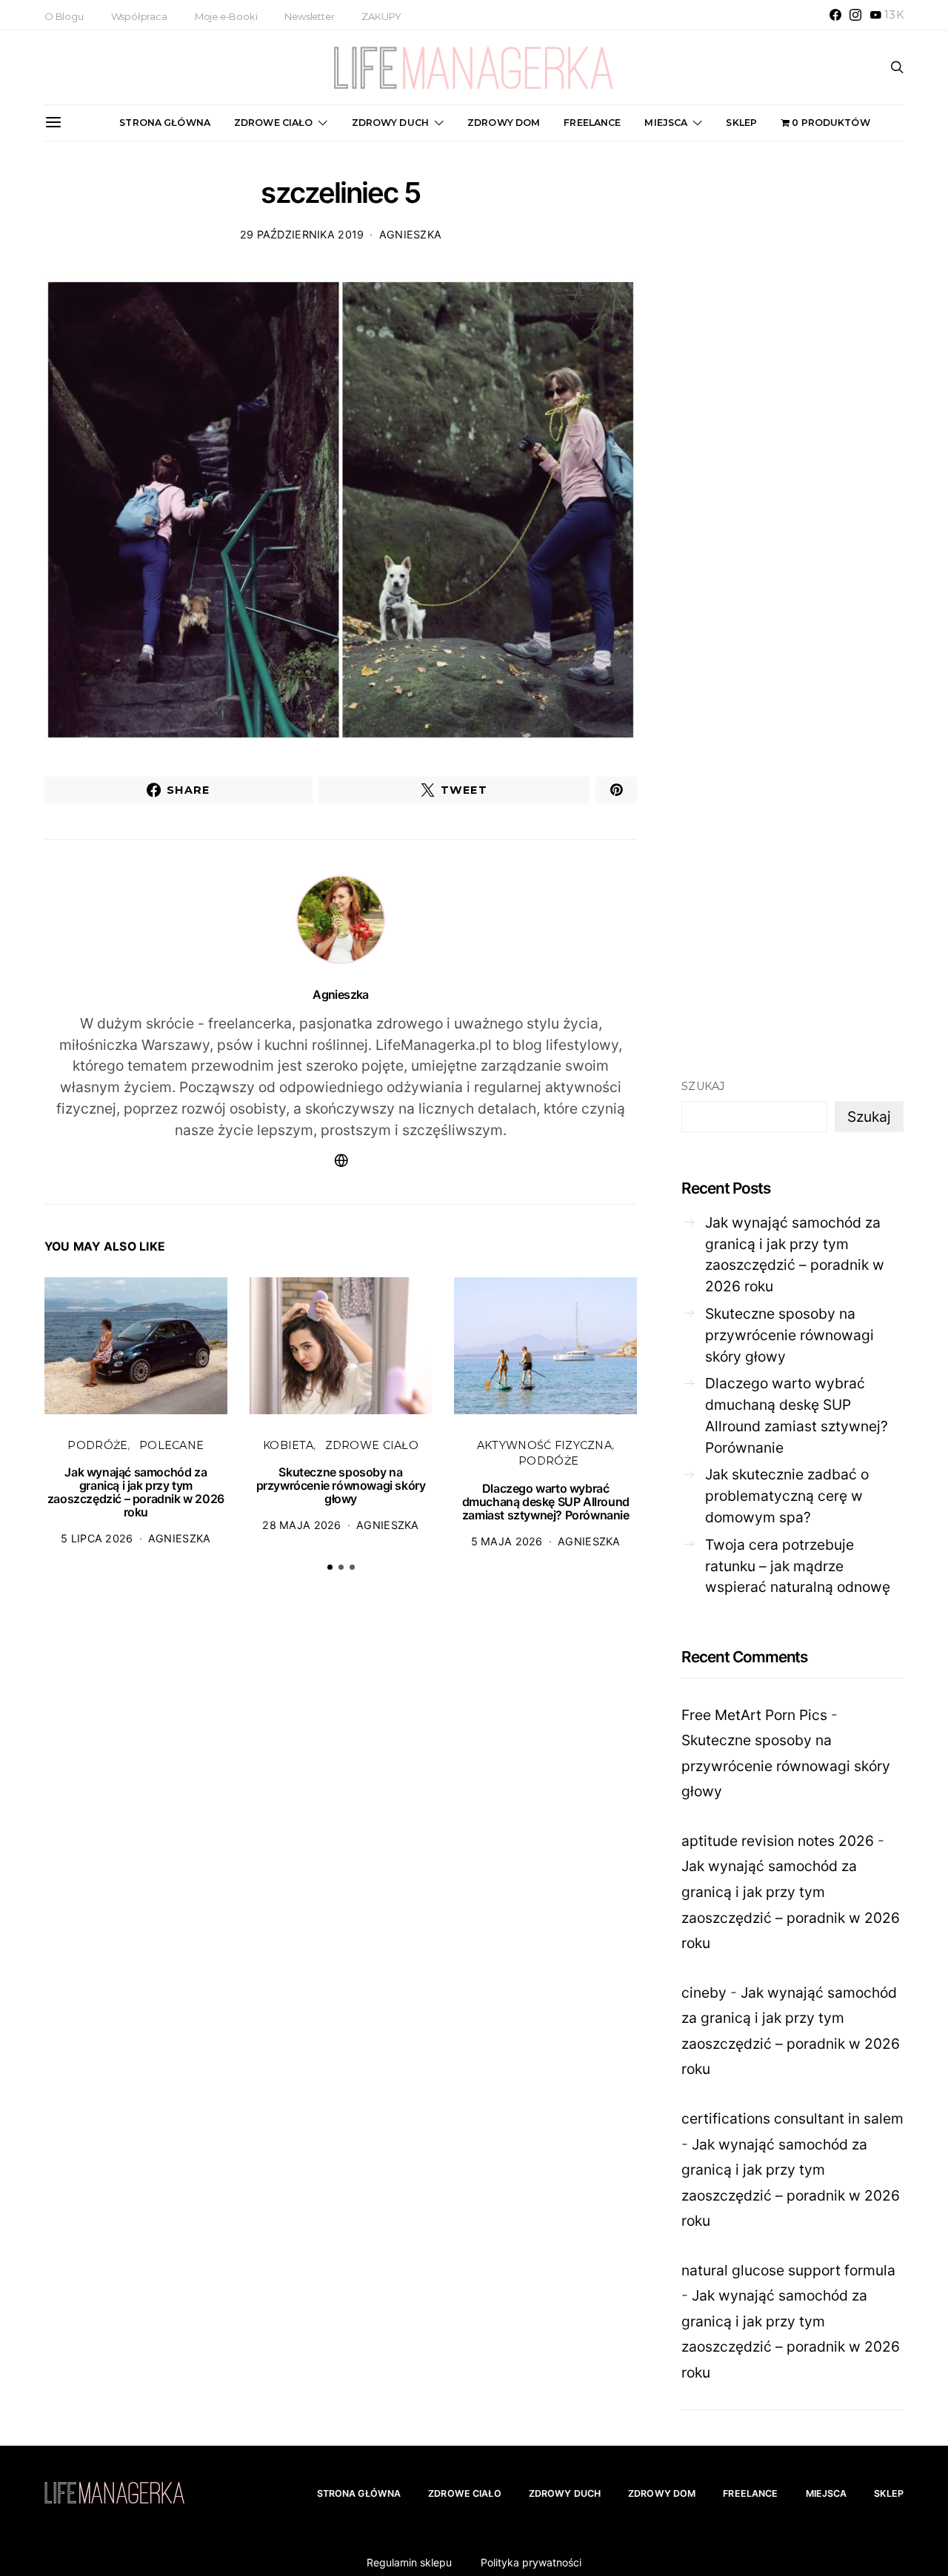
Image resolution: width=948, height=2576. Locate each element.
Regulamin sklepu (409, 2562)
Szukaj (703, 1086)
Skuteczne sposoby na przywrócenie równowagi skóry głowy (341, 1485)
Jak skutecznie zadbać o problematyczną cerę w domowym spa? (787, 1496)
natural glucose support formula (788, 2270)
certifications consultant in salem (792, 2118)
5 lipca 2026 (97, 1538)
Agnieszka (411, 234)
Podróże (97, 1445)
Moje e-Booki (226, 16)
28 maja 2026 (301, 1525)
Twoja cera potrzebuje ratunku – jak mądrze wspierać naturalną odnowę (798, 1566)
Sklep (741, 123)
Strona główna (165, 123)
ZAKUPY (381, 16)
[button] (330, 1567)
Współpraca (139, 16)
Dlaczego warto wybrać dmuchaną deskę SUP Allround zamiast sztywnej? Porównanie (546, 1502)
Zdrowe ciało (274, 123)
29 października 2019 (302, 234)
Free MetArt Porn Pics (754, 1715)
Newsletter (309, 16)
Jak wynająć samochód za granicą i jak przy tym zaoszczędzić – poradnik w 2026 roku (136, 1492)
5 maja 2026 (507, 1541)
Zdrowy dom (504, 123)
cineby (704, 1993)
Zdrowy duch (390, 123)
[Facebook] (835, 15)
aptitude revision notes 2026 (778, 1841)
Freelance (592, 123)
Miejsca (666, 123)
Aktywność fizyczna (544, 1445)
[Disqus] (341, 1813)
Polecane (171, 1445)
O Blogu (64, 16)
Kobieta (288, 1445)
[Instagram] (855, 15)
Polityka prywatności (531, 2562)
